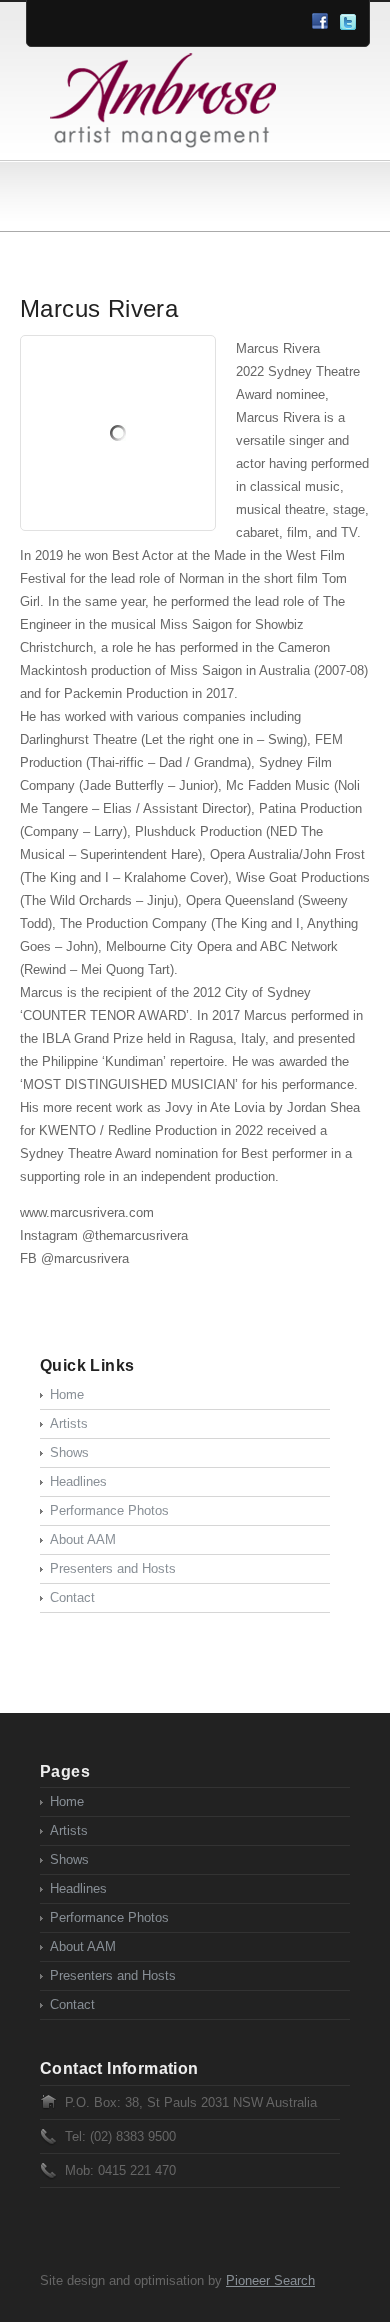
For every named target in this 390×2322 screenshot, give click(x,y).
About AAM (83, 1539)
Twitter (348, 22)
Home (67, 1394)
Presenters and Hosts (113, 1568)
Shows (69, 1452)
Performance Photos (109, 1510)
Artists (69, 1423)
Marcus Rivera (99, 308)
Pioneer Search (270, 2280)
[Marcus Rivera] (118, 433)
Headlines (78, 1481)
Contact (72, 1597)
